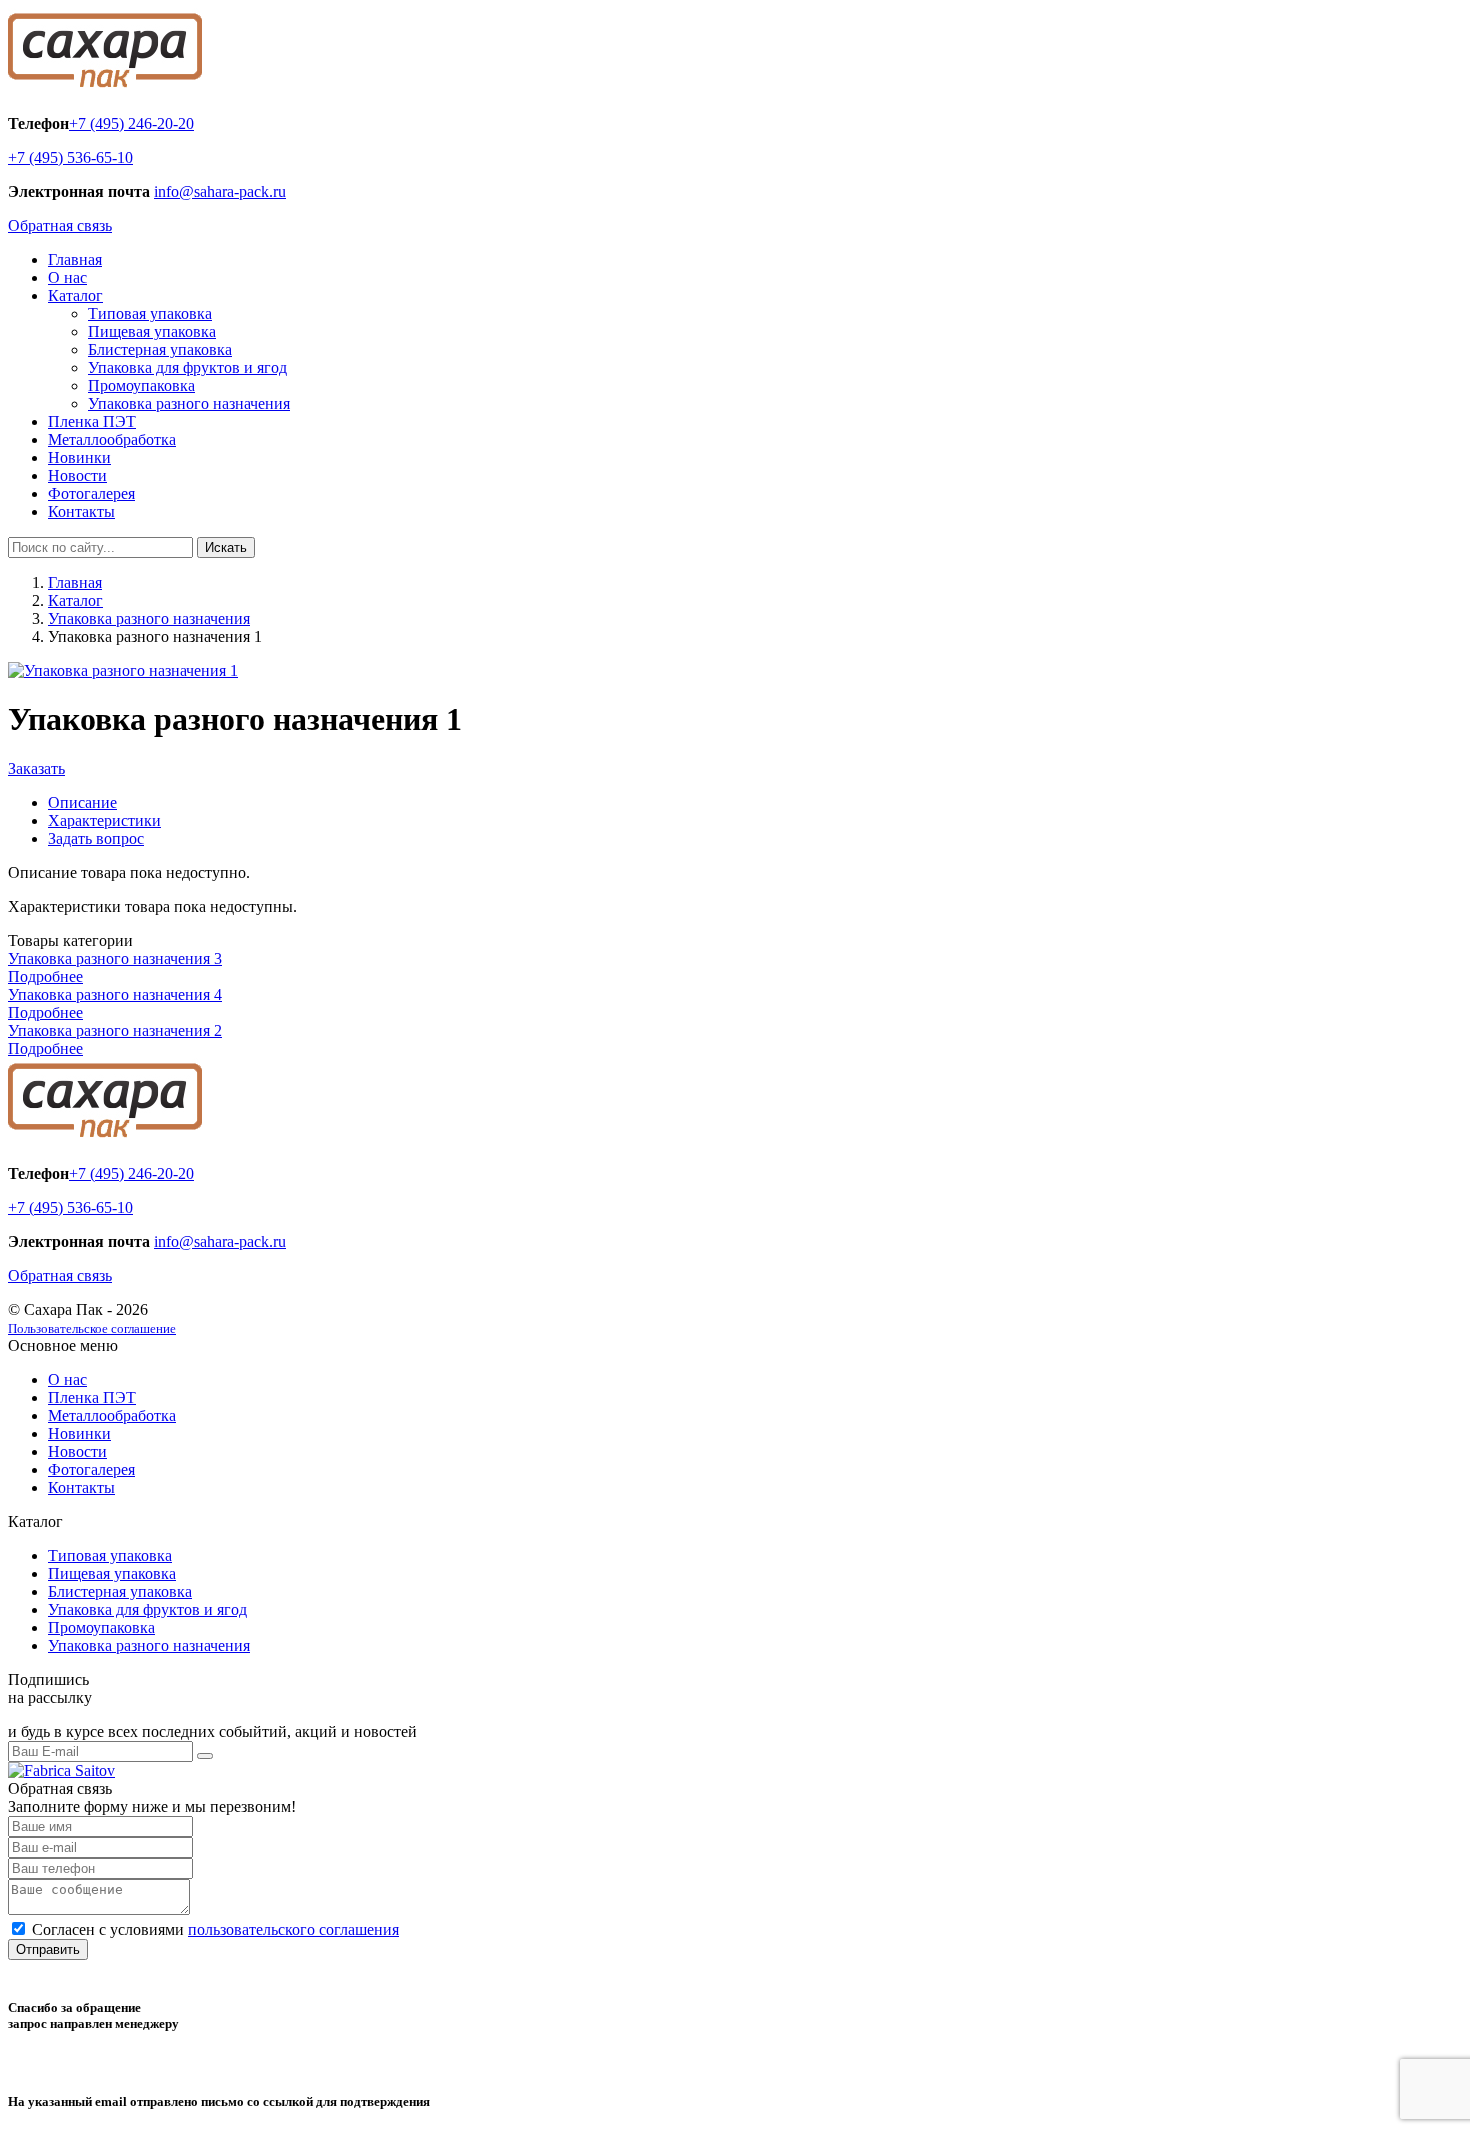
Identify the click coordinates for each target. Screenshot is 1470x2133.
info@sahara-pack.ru (220, 191)
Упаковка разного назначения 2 (115, 1030)
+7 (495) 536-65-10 (70, 157)
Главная (75, 259)
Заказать (36, 768)
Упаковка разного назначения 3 (115, 958)
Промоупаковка (141, 385)
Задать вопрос (96, 838)
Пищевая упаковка (152, 331)
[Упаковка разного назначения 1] (123, 670)
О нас (67, 277)
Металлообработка (112, 439)
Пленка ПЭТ (92, 421)
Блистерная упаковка (160, 349)
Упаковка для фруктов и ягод (187, 367)
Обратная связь (60, 225)
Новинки (79, 457)
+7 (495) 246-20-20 (131, 123)
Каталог (75, 295)
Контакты (81, 511)
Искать (226, 547)
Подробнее (45, 976)
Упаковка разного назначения (189, 403)
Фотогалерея (91, 493)
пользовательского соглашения (293, 1929)
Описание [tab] (82, 802)
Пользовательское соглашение (92, 1328)
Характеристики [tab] (104, 820)
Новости (77, 475)
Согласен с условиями (215, 1929)
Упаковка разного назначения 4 (115, 994)
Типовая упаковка (150, 313)
